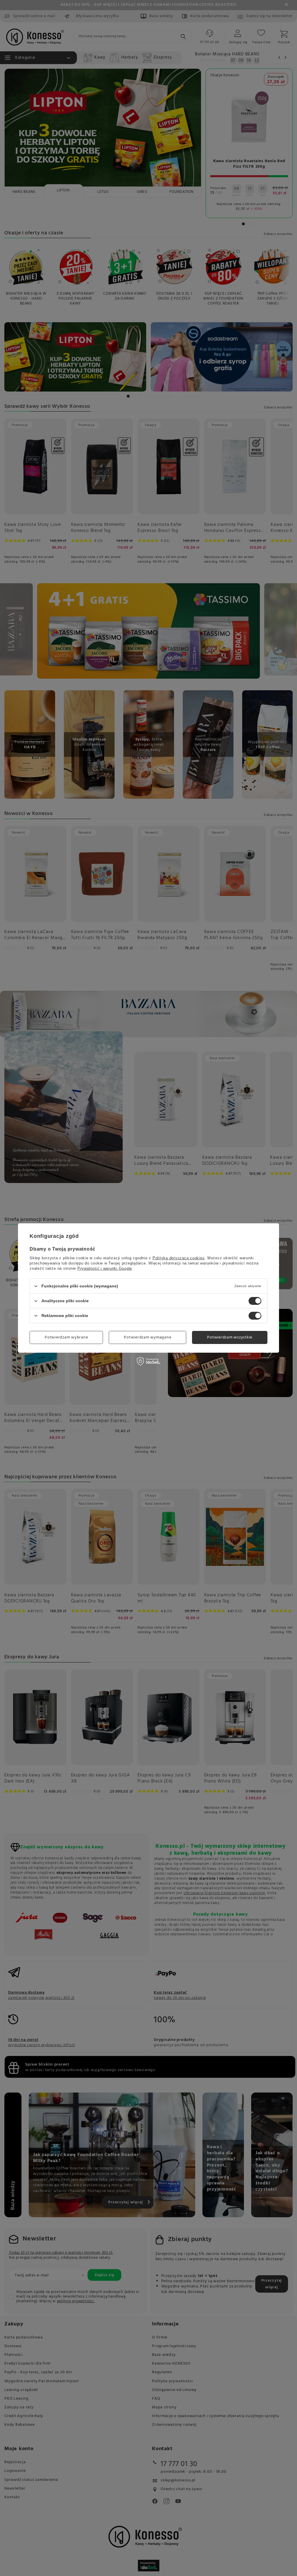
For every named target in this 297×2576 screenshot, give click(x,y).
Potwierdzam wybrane (66, 1337)
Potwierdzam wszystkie (230, 1337)
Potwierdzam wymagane (147, 1337)
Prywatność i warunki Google (105, 1268)
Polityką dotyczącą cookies (179, 1258)
